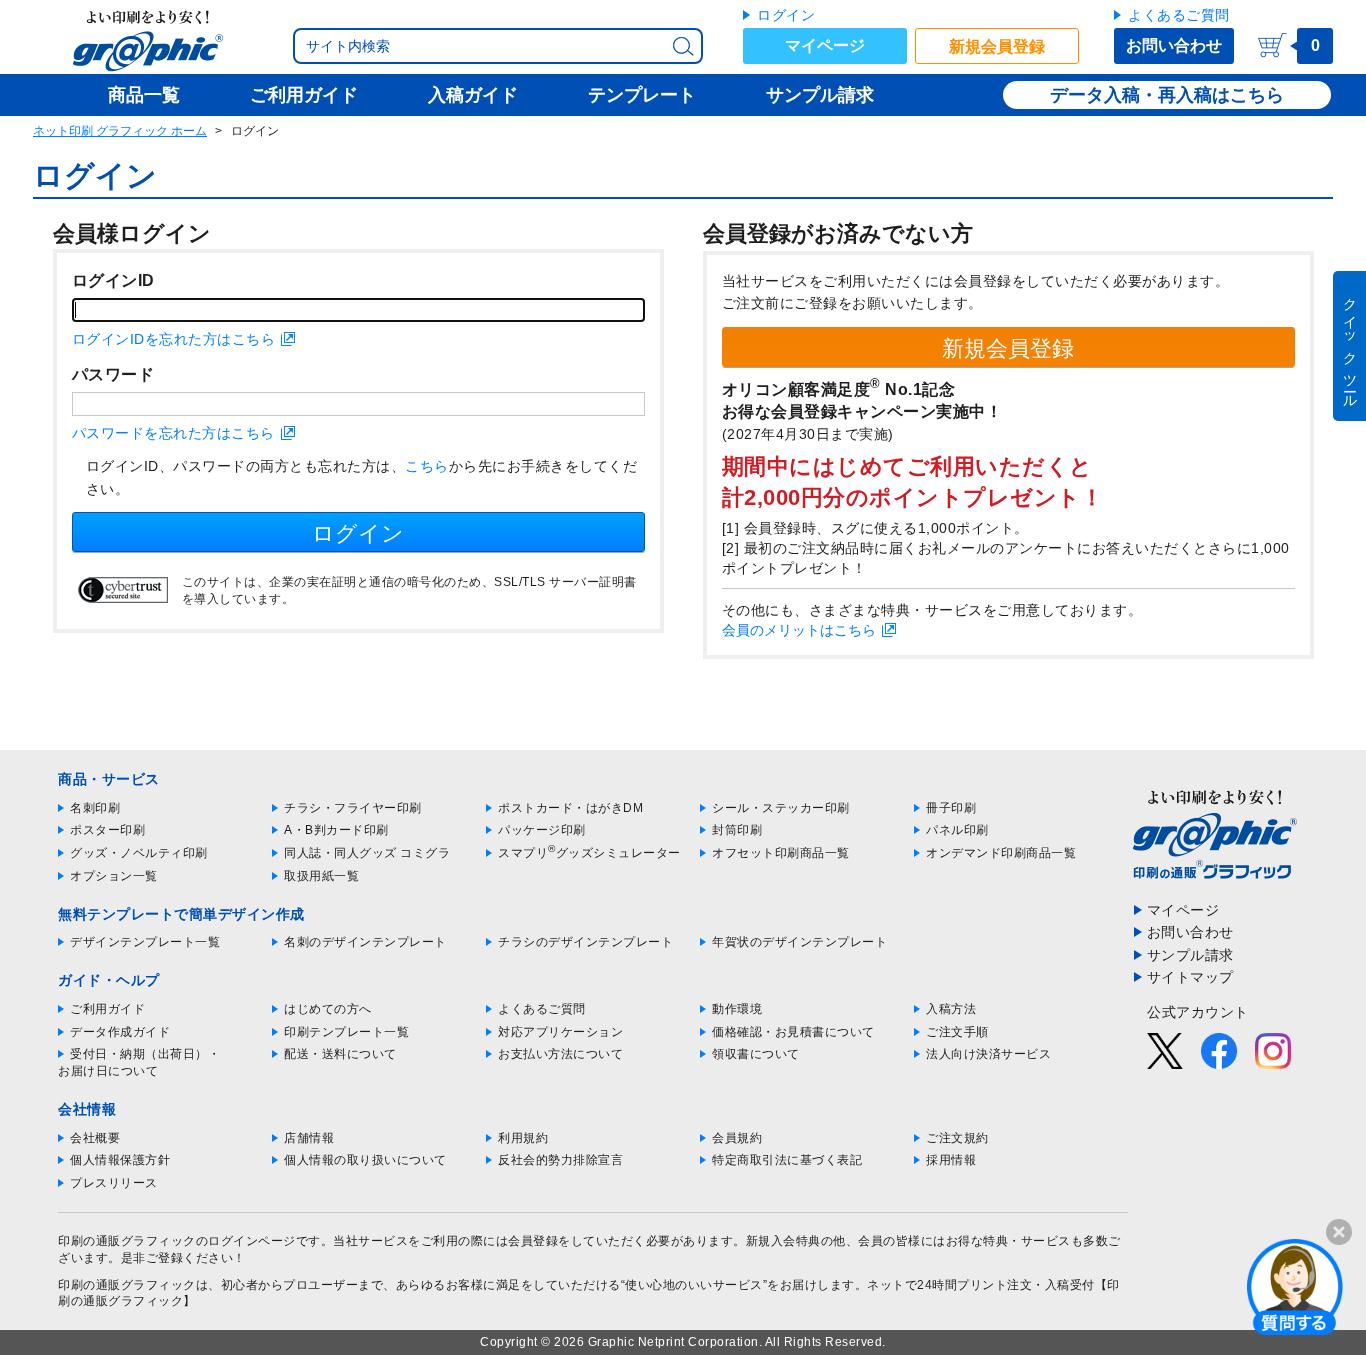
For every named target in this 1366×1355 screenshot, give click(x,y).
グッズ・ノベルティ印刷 (139, 853)
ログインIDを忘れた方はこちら (174, 339)
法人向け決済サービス (988, 1054)
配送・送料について (340, 1054)
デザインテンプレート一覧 (145, 942)
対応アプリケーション (560, 1032)
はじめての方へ (328, 1009)
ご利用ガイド (107, 1009)
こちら (427, 466)
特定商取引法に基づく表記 (787, 1160)
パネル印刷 (957, 830)
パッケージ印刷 (542, 830)
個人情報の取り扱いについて (365, 1160)
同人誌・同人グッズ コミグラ (367, 853)
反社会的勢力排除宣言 (560, 1160)
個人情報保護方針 (120, 1160)
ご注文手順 (957, 1032)
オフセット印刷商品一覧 (781, 853)
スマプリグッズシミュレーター (589, 853)
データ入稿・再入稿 (1131, 95)
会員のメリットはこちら (799, 630)
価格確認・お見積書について (793, 1032)
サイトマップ (1190, 977)
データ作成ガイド (120, 1032)
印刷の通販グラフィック (127, 1285)
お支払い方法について (560, 1054)
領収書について (756, 1054)
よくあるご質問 (1179, 15)
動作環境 (737, 1009)
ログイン (786, 15)
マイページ (825, 45)
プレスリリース (114, 1183)
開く (1295, 1286)
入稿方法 (951, 1009)
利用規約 (523, 1138)
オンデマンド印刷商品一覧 (1001, 853)
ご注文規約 (957, 1138)
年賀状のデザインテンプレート (799, 942)
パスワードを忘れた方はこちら (173, 433)
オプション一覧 (114, 876)
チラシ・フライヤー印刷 (353, 808)
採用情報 (951, 1160)
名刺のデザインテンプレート (365, 942)
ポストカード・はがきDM (570, 808)
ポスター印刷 (107, 830)
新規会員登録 (997, 46)
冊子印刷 (951, 808)
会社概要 (95, 1138)
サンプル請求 (1190, 955)
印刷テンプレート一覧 (346, 1032)
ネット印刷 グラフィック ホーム (120, 131)
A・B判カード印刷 (336, 830)
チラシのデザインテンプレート (585, 942)
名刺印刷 (95, 808)
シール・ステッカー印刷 (781, 808)
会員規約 (737, 1138)
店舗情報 (309, 1138)
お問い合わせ (1174, 45)
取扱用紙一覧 (321, 876)
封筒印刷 (737, 830)
